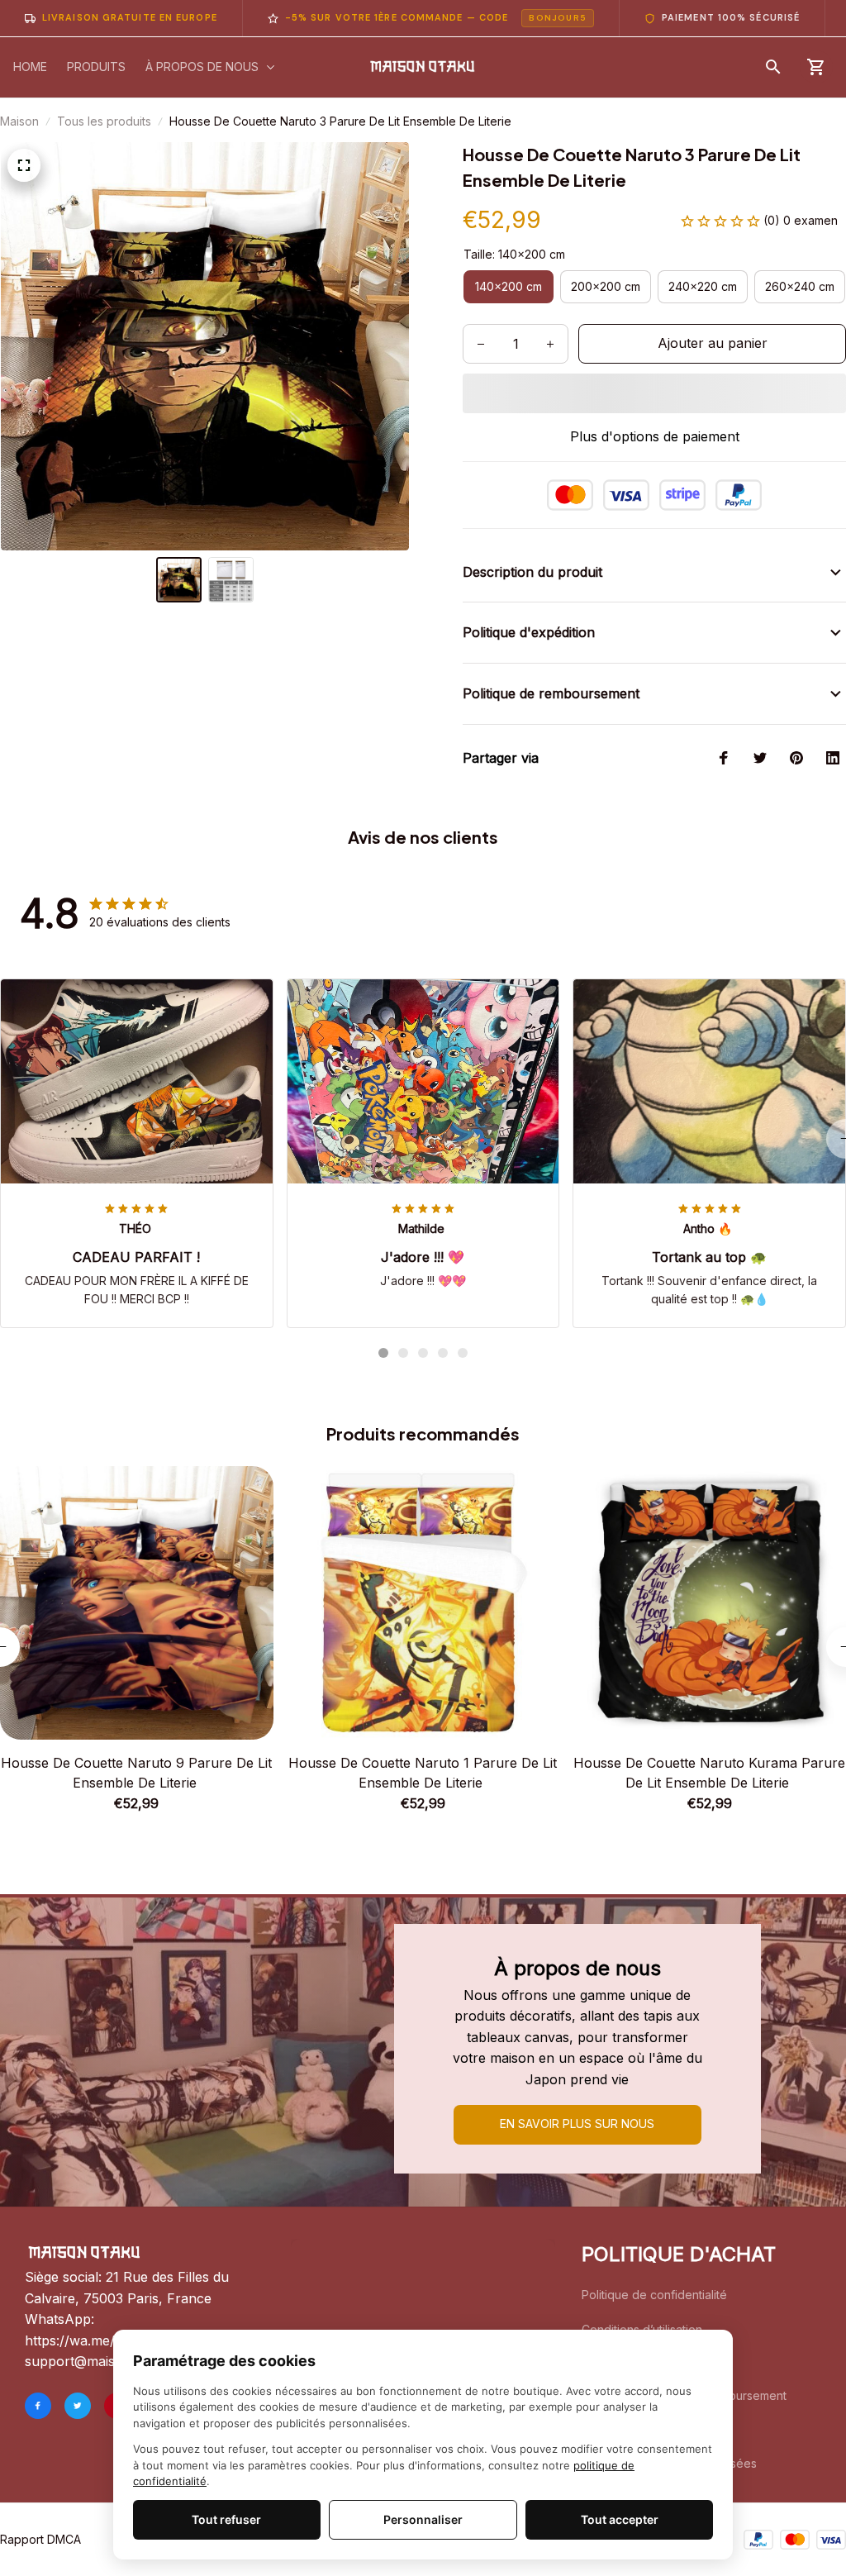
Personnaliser (423, 2519)
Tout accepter (620, 2519)
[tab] (383, 1353)
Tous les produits (104, 121)
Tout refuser (226, 2519)
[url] (111, 2362)
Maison (19, 121)
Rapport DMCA (40, 2539)
